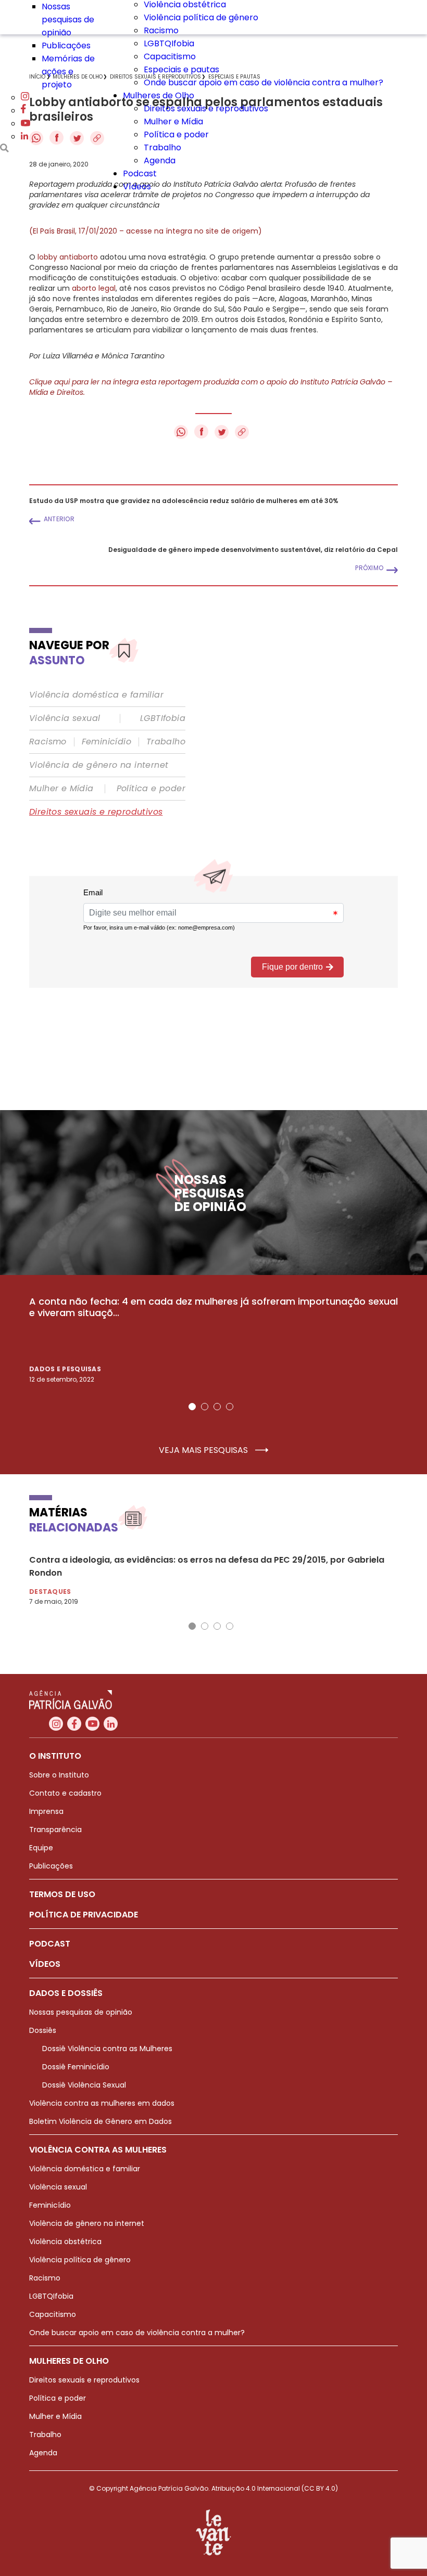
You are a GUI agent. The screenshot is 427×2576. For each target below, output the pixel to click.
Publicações (66, 46)
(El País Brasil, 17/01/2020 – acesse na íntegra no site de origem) (146, 231)
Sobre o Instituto (59, 1775)
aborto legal (94, 288)
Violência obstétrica (65, 2242)
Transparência (55, 1830)
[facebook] (23, 111)
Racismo (161, 30)
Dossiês (43, 2030)
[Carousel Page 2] (205, 1407)
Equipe (41, 1848)
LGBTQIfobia (169, 43)
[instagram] (25, 98)
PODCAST (50, 1944)
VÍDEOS (45, 1964)
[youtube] (26, 124)
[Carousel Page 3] (217, 1407)
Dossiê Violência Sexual (84, 2085)
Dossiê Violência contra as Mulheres (107, 2049)
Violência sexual (65, 718)
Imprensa (46, 1811)
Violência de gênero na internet (99, 765)
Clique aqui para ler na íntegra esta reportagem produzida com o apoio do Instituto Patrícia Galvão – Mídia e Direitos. (211, 387)
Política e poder (176, 134)
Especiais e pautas (181, 69)
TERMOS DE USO (62, 1894)
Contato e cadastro (65, 1793)
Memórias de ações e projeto (68, 72)
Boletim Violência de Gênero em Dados (101, 2121)
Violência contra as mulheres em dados (102, 2103)
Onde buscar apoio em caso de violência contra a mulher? (263, 82)
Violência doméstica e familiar (96, 695)
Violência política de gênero (201, 17)
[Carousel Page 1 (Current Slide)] (192, 1407)
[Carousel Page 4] (230, 1407)
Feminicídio (106, 742)
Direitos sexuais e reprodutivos (206, 108)
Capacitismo (170, 56)
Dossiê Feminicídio (76, 2067)
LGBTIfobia (163, 718)
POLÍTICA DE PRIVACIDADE (84, 1915)
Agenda (160, 160)
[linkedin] (24, 137)
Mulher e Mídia (173, 121)
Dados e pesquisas (65, 1369)
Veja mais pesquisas (204, 1450)
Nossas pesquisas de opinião (68, 20)
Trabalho (162, 147)
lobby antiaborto (68, 257)
